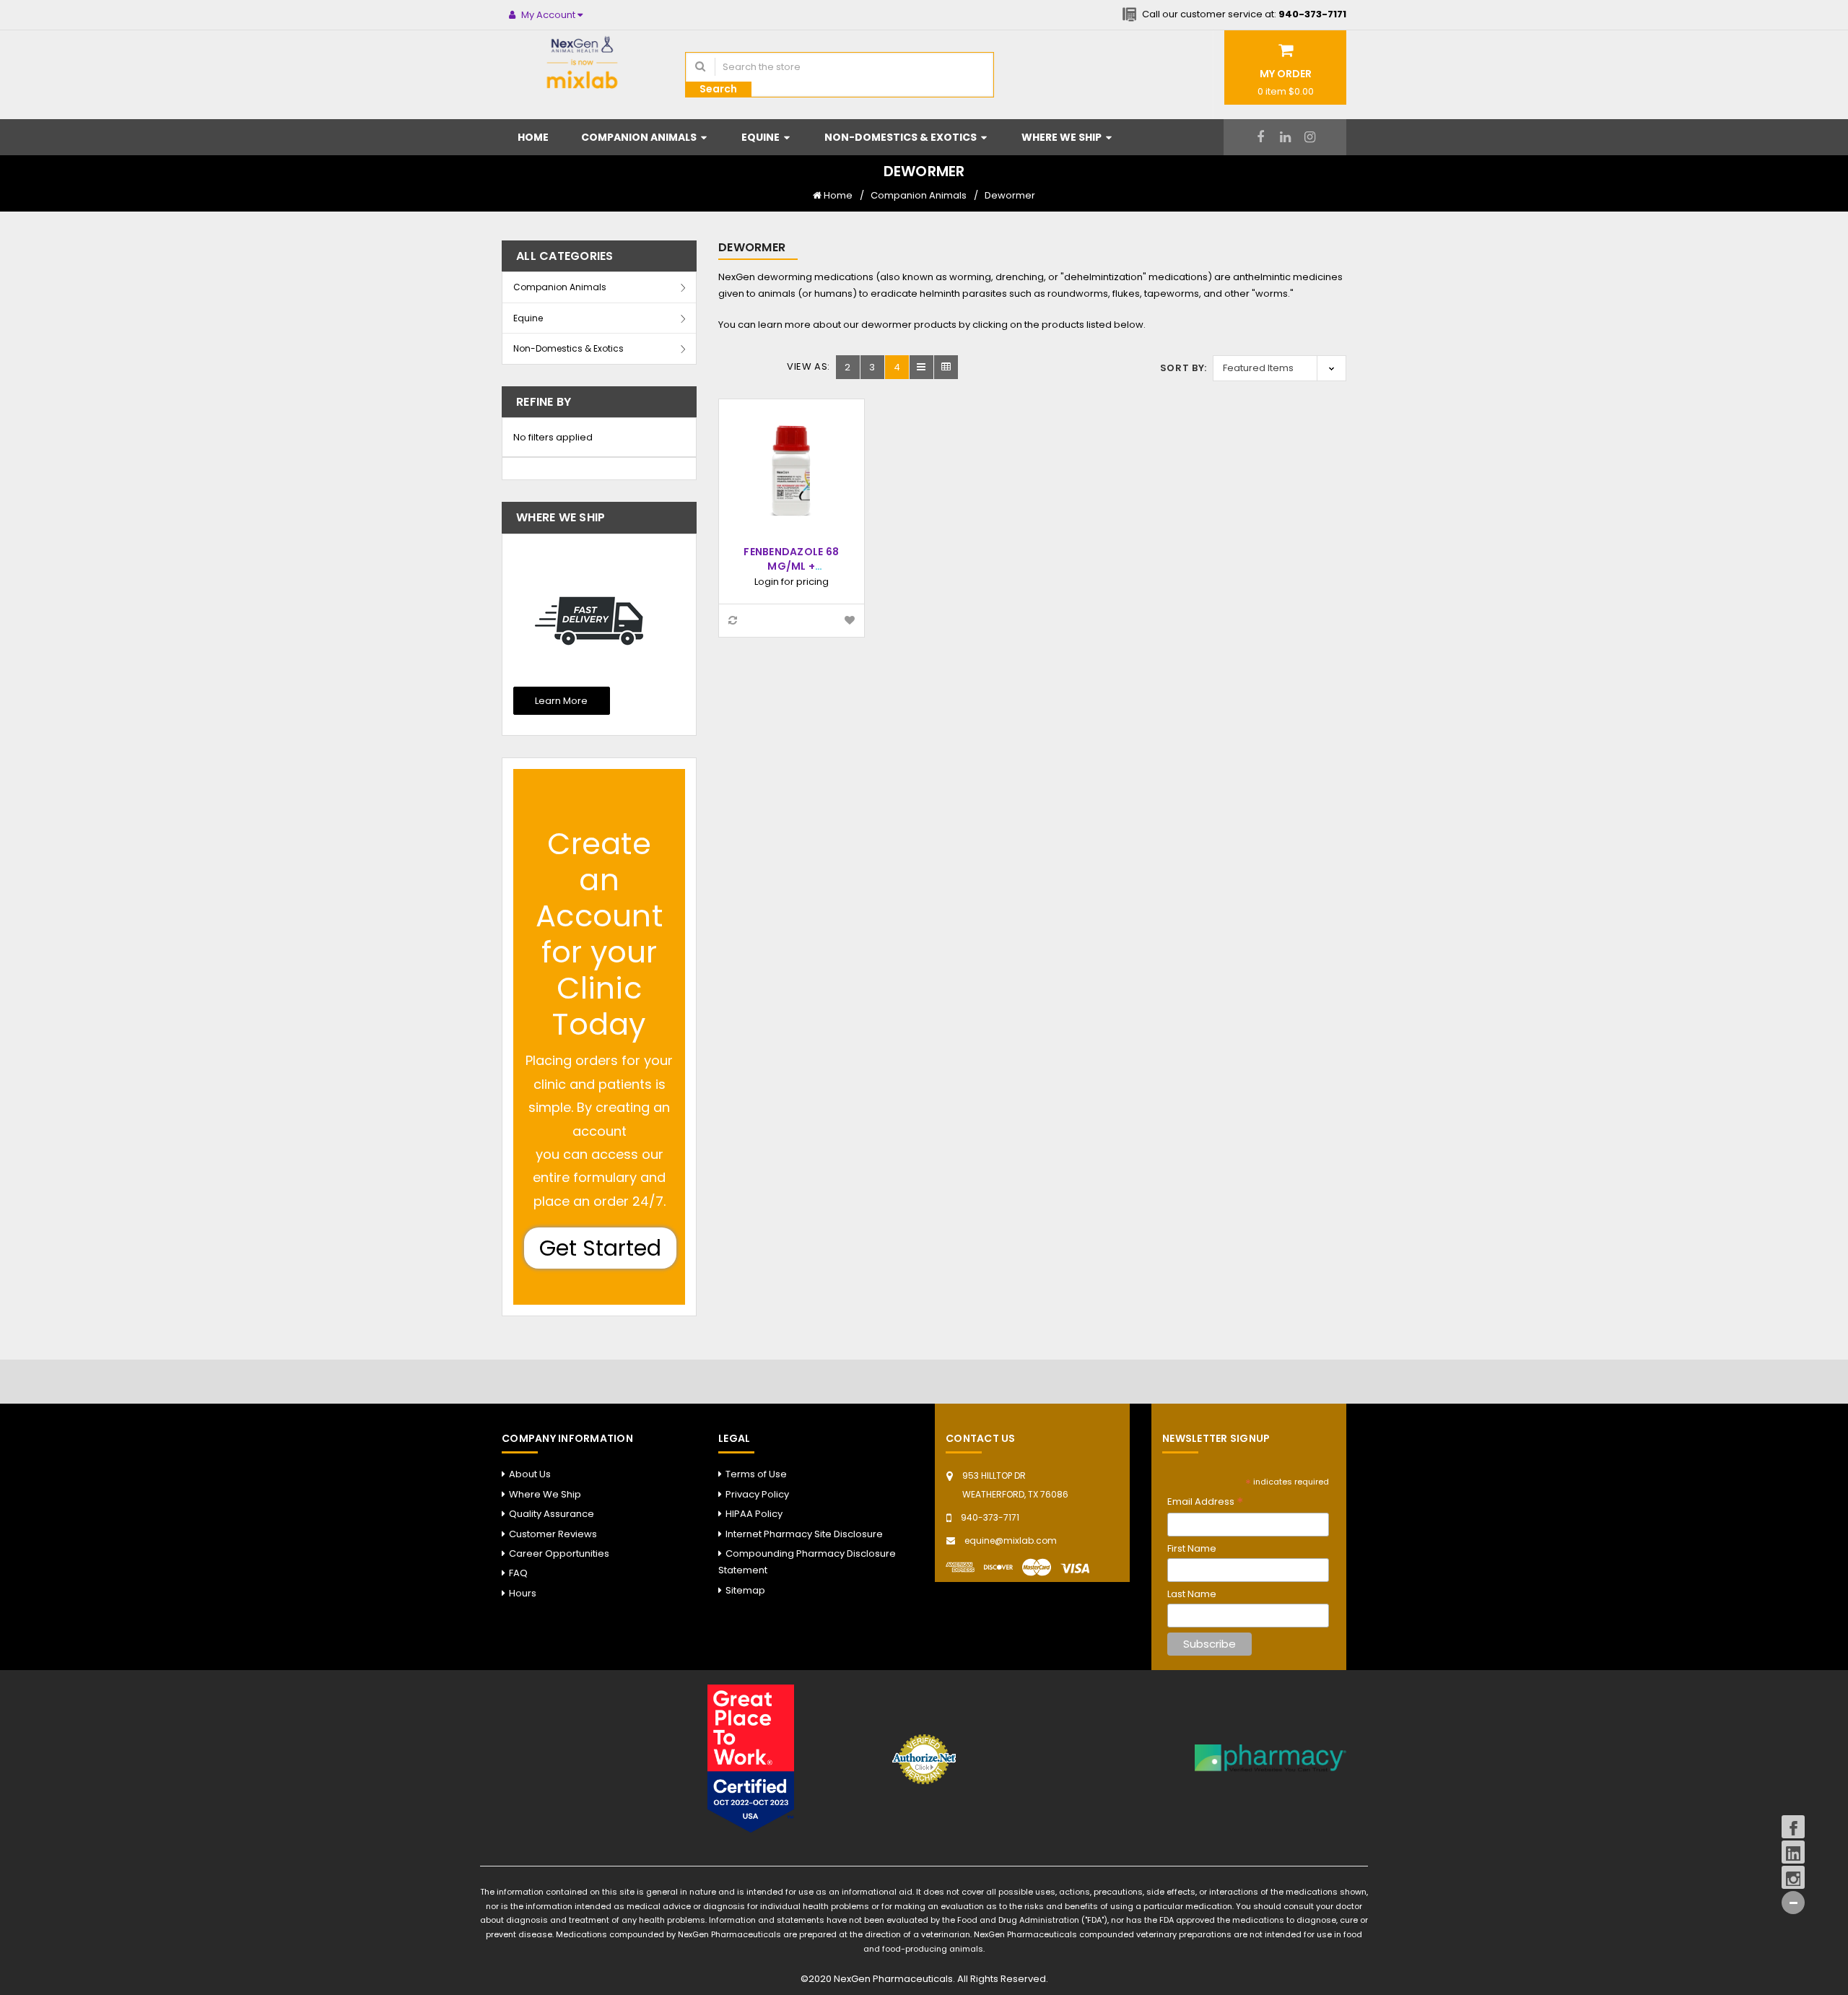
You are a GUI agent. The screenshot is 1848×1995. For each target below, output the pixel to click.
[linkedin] (1285, 137)
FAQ (518, 1573)
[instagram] (1310, 137)
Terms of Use (756, 1474)
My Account (548, 15)
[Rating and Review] (751, 1758)
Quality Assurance (552, 1514)
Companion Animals (640, 137)
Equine (762, 137)
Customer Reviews (553, 1534)
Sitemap (745, 1590)
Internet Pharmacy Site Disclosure (804, 1534)
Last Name (1192, 1594)
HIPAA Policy (754, 1514)
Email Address (1205, 1502)
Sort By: (1184, 368)
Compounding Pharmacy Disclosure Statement (807, 1562)
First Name (1192, 1548)
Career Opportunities (559, 1553)
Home (533, 137)
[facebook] (1261, 137)
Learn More (561, 701)
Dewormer (1010, 195)
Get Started (600, 1248)
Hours (523, 1593)
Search (718, 89)
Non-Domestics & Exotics (902, 137)
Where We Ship (1063, 137)
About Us (530, 1474)
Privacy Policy (757, 1494)
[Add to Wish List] (850, 621)
